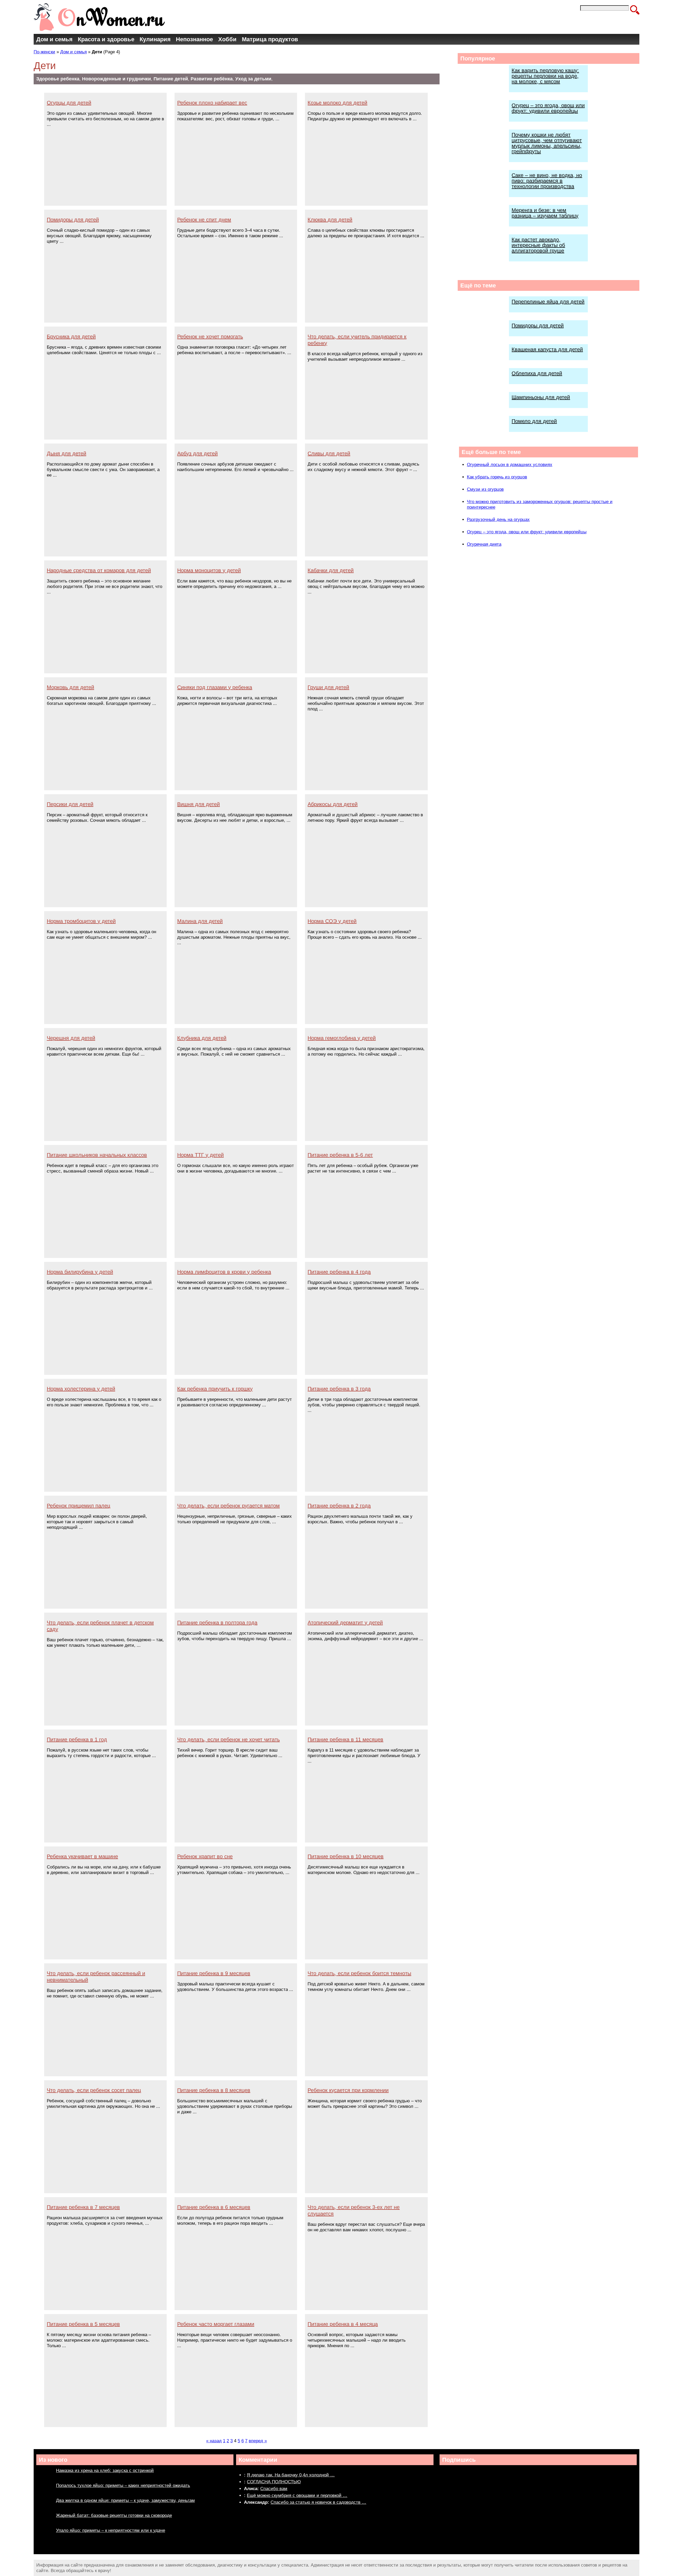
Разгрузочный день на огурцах (498, 520)
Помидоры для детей (73, 220)
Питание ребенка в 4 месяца (343, 2324)
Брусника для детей (71, 337)
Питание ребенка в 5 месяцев (83, 2324)
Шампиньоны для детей (541, 397)
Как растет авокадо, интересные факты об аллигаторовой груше (538, 245)
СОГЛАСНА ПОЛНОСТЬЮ (274, 2482)
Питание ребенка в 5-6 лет (340, 1155)
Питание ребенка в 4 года (339, 1272)
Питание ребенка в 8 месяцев (214, 2090)
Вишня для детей (198, 804)
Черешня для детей (71, 1038)
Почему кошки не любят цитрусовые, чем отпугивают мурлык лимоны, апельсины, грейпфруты (547, 143)
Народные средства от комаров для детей (99, 570)
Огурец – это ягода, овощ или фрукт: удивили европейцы (548, 108)
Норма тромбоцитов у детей (81, 921)
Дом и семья (54, 39)
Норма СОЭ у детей (332, 921)
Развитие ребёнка (212, 79)
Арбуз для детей (197, 453)
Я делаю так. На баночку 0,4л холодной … (291, 2475)
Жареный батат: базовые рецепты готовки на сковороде (114, 2515)
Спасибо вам (274, 2489)
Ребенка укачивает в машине (82, 1856)
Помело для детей (534, 421)
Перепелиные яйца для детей (548, 302)
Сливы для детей (329, 453)
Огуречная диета (484, 544)
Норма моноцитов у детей (209, 570)
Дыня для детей (67, 453)
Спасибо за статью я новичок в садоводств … (318, 2502)
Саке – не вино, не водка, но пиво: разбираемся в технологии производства (547, 181)
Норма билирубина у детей (80, 1272)
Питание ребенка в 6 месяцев (214, 2207)
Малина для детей (200, 921)
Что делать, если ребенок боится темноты (359, 1973)
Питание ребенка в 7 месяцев (83, 2207)
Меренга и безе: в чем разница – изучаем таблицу (545, 213)
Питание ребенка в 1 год (77, 1739)
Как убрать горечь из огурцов (497, 477)
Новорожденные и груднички (116, 79)
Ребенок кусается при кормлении (348, 2090)
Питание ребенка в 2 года (339, 1506)
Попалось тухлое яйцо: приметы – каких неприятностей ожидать (123, 2485)
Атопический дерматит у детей (345, 1623)
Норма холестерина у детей (81, 1389)
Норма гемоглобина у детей (342, 1038)
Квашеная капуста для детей (547, 349)
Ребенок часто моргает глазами (216, 2324)
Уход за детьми (253, 79)
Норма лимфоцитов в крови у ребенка (224, 1272)
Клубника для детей (202, 1038)
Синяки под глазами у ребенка (215, 687)
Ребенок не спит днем (204, 220)
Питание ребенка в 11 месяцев (345, 1739)
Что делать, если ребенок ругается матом (228, 1506)
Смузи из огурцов (485, 489)
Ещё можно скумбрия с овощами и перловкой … (297, 2495)
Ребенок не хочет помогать (210, 337)
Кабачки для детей (331, 570)
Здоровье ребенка (58, 79)
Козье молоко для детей (337, 103)
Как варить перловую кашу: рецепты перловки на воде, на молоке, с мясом (545, 76)
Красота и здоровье (106, 39)
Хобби (227, 39)
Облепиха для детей (537, 373)
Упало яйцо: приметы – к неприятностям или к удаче (111, 2530)
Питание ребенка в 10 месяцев (346, 1856)
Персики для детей (70, 804)
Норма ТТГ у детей (200, 1155)
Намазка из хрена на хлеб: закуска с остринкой (105, 2471)
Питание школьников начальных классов (97, 1155)
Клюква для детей (330, 220)
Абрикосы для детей (333, 804)
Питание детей (171, 79)
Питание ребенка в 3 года (339, 1389)
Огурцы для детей (69, 103)
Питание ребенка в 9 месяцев (214, 1973)
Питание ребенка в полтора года (217, 1623)
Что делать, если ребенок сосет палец (94, 2090)
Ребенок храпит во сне (205, 1856)
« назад (214, 2441)
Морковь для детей (70, 687)
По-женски (44, 52)
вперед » (258, 2441)
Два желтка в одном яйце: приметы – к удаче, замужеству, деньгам (125, 2500)
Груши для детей (328, 687)
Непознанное (194, 39)
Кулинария (155, 39)
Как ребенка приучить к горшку (215, 1389)
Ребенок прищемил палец (78, 1506)
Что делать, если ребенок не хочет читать (228, 1739)
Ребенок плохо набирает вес (212, 103)
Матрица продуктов (270, 39)
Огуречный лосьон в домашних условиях (510, 465)
